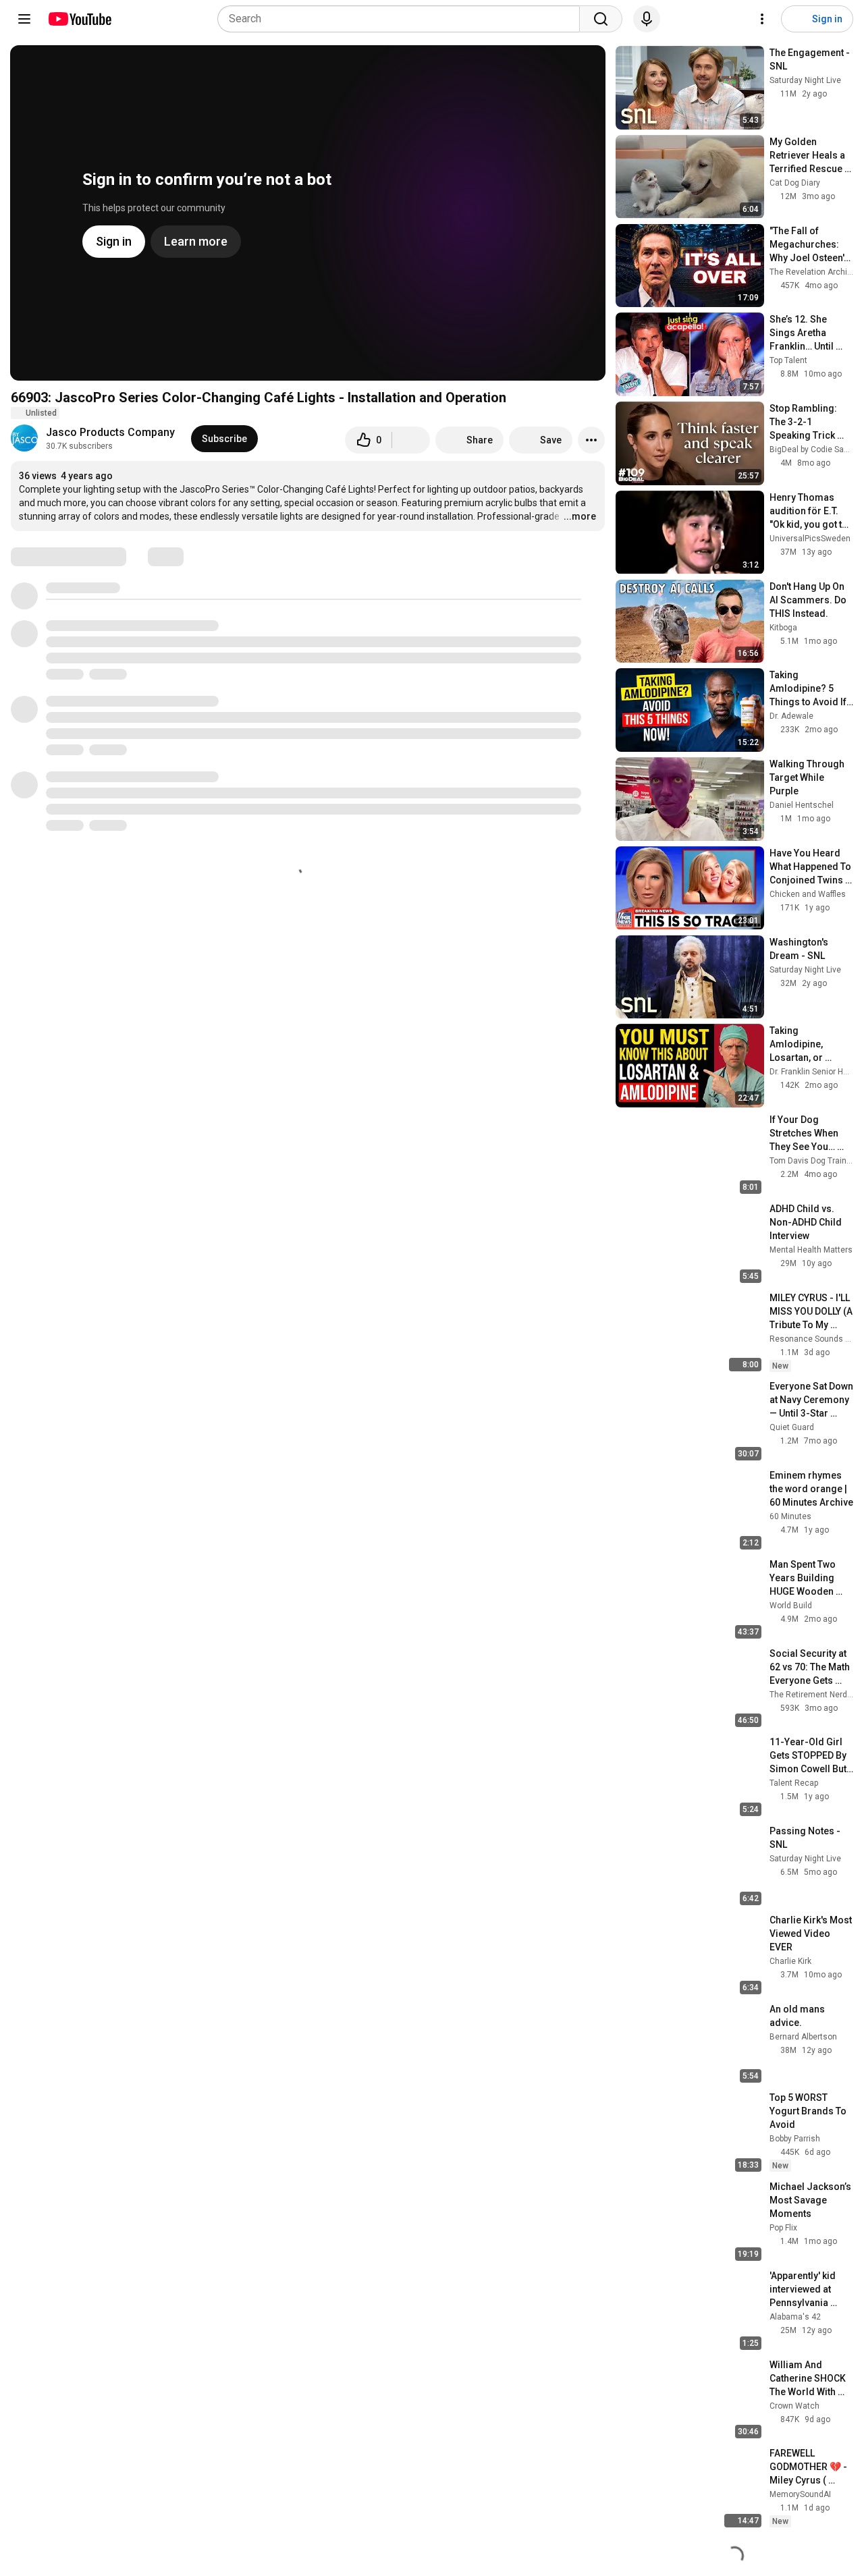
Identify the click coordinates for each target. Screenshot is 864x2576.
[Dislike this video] (411, 440)
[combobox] (403, 19)
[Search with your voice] (647, 19)
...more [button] (580, 516)
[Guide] (24, 19)
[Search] (601, 19)
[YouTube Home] (79, 19)
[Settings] (762, 19)
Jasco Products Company (110, 432)
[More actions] (591, 440)
